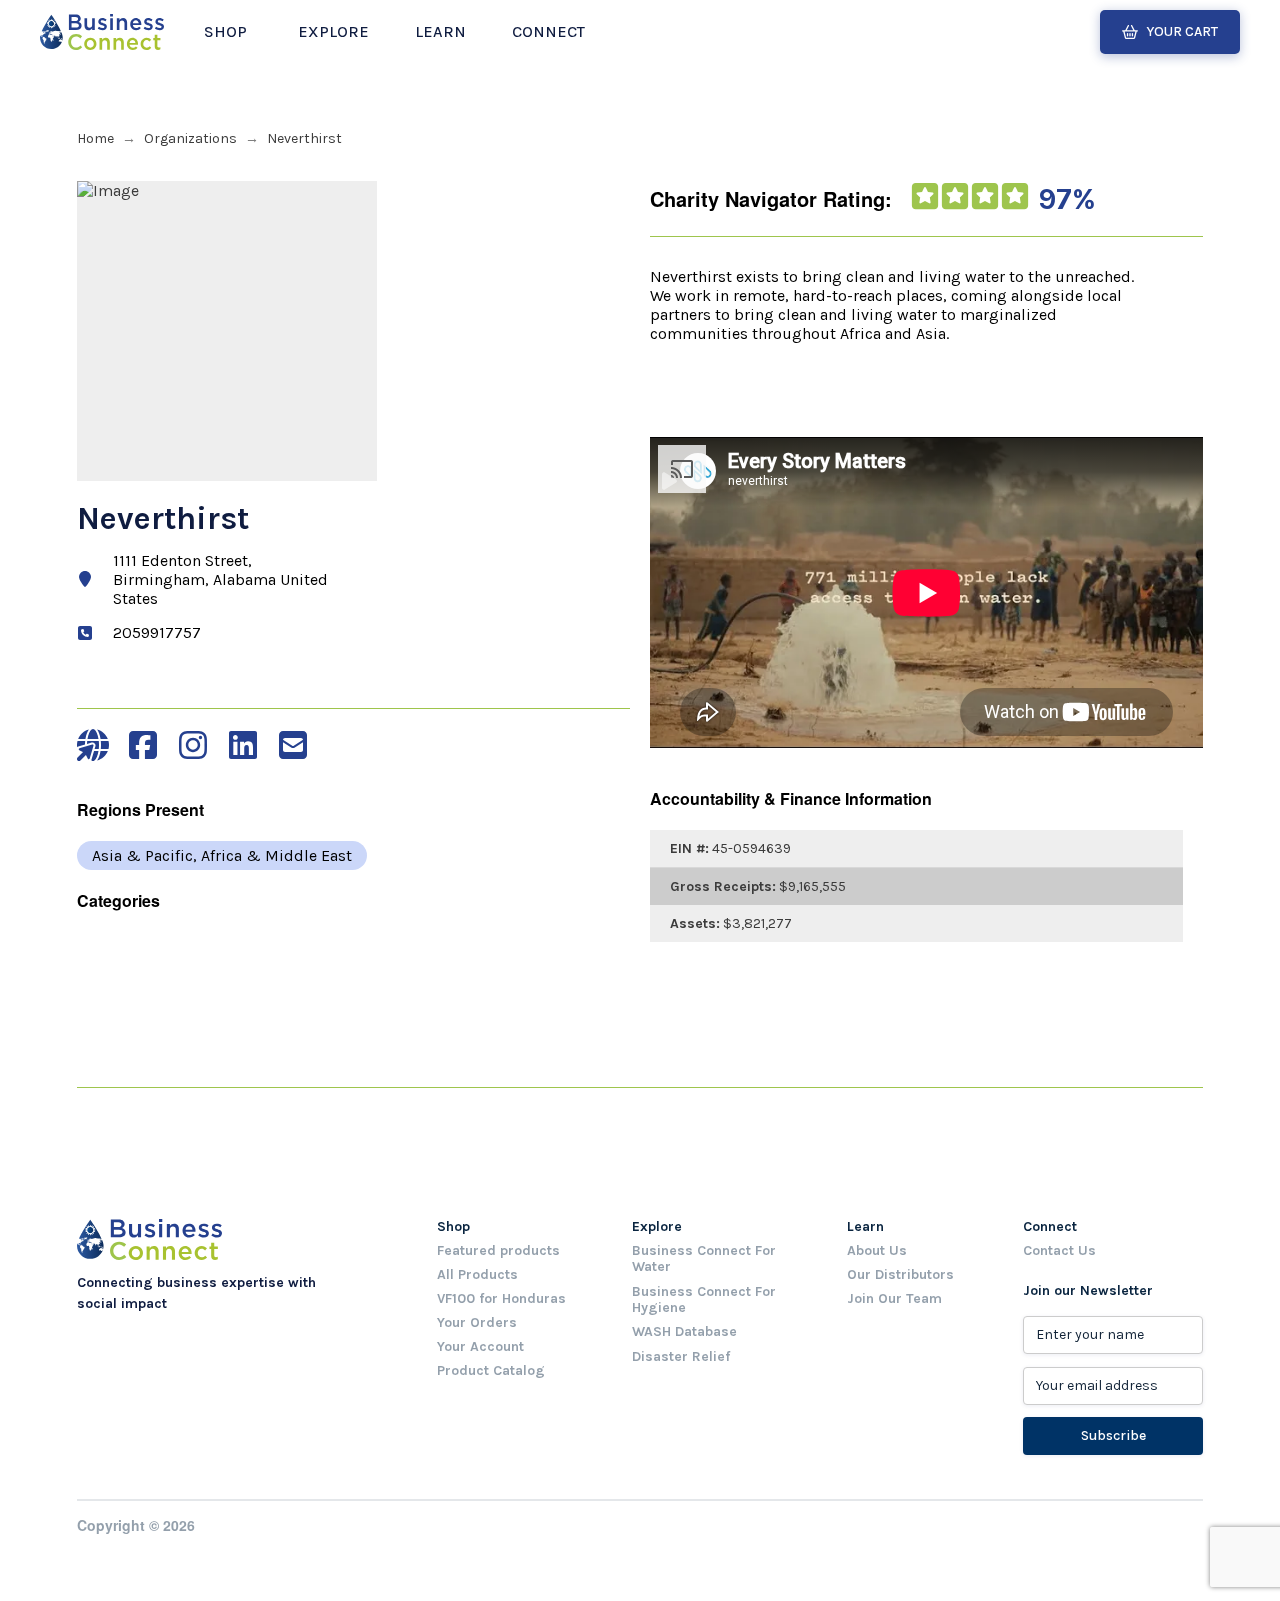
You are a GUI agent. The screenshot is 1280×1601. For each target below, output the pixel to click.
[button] (225, 32)
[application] (928, 488)
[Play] (670, 481)
